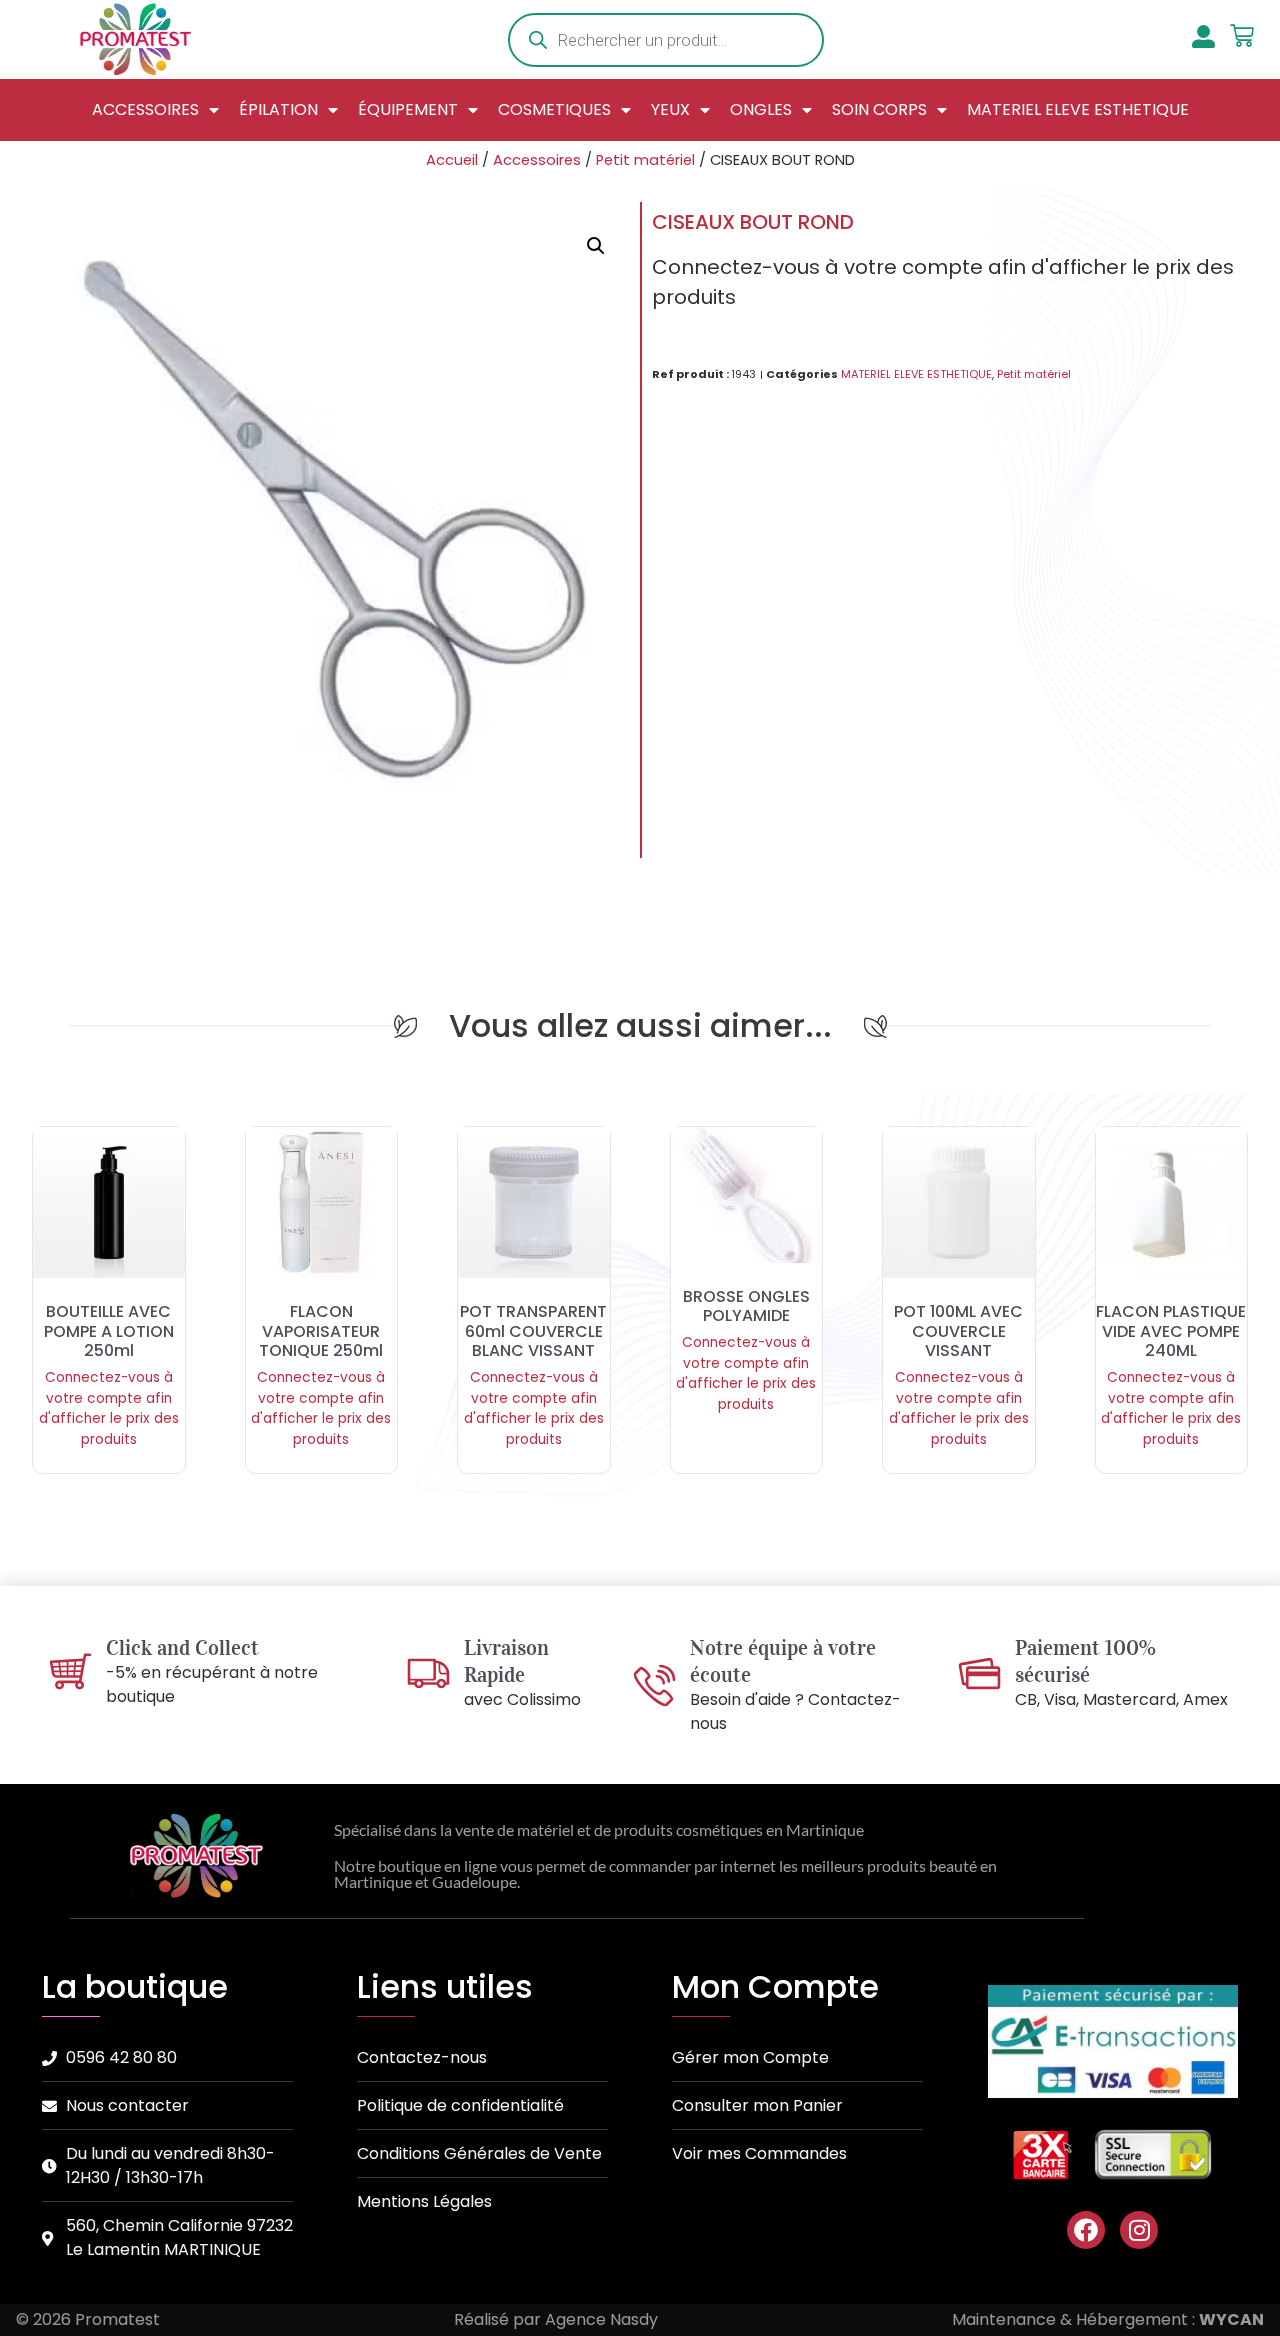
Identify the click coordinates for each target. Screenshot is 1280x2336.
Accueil (452, 160)
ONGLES (761, 109)
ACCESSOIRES (145, 109)
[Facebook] (1086, 2230)
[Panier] (1242, 36)
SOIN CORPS (879, 109)
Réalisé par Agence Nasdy (556, 2319)
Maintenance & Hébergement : (1108, 2319)
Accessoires (537, 160)
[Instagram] (1139, 2230)
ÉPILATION (278, 109)
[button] (596, 246)
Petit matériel (645, 160)
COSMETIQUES (554, 109)
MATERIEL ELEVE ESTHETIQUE (1078, 109)
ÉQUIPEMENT (408, 109)
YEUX (670, 109)
